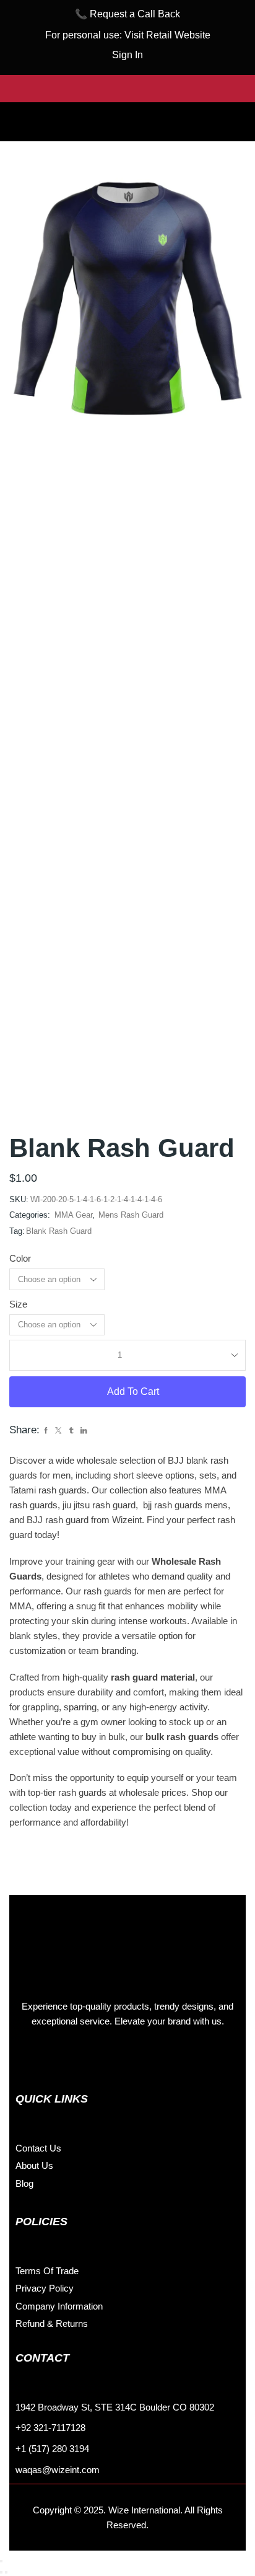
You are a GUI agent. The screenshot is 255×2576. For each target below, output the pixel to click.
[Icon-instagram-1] (56, 2059)
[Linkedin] (84, 2059)
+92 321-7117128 (50, 2428)
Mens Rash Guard (131, 1215)
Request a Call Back (135, 14)
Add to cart (133, 1391)
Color (20, 1259)
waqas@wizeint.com (58, 2470)
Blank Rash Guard (59, 1231)
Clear (122, 1325)
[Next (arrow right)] (6, 2572)
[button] (127, 112)
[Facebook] (28, 2059)
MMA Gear (73, 1215)
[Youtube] (111, 2059)
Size (18, 1304)
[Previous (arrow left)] (1, 2572)
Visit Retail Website (167, 35)
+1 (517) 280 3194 (52, 2449)
